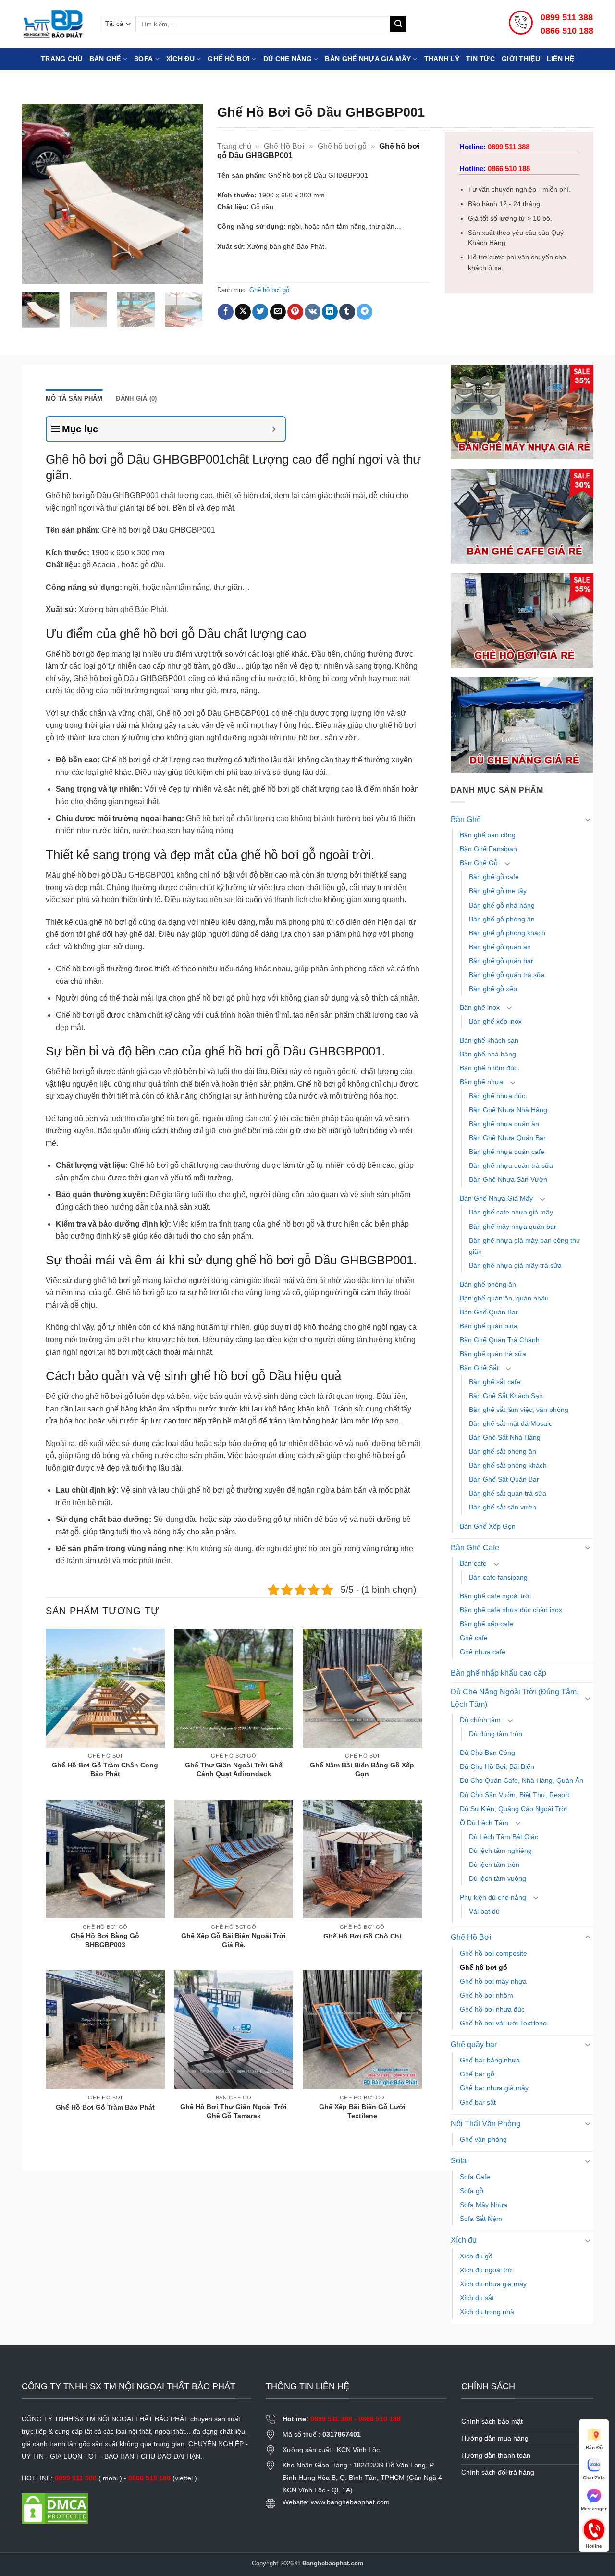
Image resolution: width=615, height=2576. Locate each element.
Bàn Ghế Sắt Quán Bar (504, 1479)
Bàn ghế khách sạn (489, 1040)
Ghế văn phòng (483, 2139)
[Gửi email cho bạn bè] (278, 312)
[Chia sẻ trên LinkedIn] (330, 312)
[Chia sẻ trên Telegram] (364, 312)
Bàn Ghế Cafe (475, 1548)
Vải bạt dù (484, 1911)
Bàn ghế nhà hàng (488, 1054)
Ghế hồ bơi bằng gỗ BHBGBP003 (105, 1940)
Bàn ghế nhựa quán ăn (504, 1124)
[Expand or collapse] (274, 429)
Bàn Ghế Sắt (479, 1368)
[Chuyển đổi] (588, 819)
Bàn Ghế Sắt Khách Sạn (506, 1396)
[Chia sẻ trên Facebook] (226, 312)
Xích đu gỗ (476, 2256)
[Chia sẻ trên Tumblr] (347, 312)
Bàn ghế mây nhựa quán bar (513, 1227)
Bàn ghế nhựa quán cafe (507, 1152)
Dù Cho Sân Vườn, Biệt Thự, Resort (515, 1795)
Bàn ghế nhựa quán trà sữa (511, 1165)
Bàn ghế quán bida (489, 1326)
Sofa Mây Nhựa (484, 2205)
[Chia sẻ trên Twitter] (260, 312)
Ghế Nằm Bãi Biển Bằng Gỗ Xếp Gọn (362, 1770)
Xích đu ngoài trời (487, 2270)
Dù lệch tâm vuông (498, 1878)
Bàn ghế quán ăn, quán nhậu (504, 1298)
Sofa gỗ (472, 2191)
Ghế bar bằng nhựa (490, 2060)
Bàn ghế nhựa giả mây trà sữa (515, 1265)
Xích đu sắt (477, 2298)
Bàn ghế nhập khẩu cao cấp (498, 1673)
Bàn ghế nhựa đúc (497, 1096)
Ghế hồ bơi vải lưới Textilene (503, 2023)
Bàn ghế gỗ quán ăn (500, 947)
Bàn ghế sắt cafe (495, 1382)
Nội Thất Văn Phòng (486, 2124)
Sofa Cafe (475, 2177)
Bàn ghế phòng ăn (488, 1284)
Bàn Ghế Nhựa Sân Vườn (508, 1179)
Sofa (143, 59)
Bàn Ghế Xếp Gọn (488, 1526)
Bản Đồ (594, 2447)
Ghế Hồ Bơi (229, 59)
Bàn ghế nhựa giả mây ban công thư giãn (525, 1246)
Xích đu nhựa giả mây (493, 2284)
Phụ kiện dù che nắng (493, 1897)
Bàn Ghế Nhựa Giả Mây (496, 1198)
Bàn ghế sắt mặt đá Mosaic (510, 1423)
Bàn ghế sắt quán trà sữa (508, 1493)
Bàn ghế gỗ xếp (493, 989)
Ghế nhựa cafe (483, 1652)
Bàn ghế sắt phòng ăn (503, 1451)
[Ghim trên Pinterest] (295, 312)
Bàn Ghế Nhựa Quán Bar (507, 1138)
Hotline (594, 2529)
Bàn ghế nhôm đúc (489, 1068)
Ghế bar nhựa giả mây (494, 2088)
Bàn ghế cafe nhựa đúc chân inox (511, 1610)
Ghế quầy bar (474, 2044)
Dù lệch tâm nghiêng (500, 1851)
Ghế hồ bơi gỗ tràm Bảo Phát (105, 2107)
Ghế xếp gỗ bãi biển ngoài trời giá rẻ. (234, 1940)
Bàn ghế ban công (488, 835)
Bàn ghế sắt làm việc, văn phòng (519, 1410)
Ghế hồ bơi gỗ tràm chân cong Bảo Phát (105, 1770)
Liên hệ (560, 59)
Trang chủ (62, 59)
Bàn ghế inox (480, 1007)
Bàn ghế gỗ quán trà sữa (507, 975)
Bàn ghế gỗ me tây (498, 891)
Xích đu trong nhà (487, 2312)
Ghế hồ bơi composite (493, 1953)
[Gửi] (398, 24)
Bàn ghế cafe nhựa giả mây (511, 1212)
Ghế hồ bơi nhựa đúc (492, 2009)
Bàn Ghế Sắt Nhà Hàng (505, 1437)
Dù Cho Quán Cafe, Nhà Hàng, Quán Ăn (522, 1780)
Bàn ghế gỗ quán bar (501, 961)
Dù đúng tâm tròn (496, 1734)
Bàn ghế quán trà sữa (493, 1354)
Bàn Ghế (105, 59)
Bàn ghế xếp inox (495, 1021)
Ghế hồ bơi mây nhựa (493, 1981)
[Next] (187, 194)
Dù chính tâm (480, 1720)
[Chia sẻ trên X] (243, 312)
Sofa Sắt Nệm (481, 2219)
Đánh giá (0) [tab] (136, 399)
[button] (34, 273)
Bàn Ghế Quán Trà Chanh (500, 1340)
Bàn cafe (473, 1563)
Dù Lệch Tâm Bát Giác (504, 1837)
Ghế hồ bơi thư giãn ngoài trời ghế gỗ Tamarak (234, 2111)
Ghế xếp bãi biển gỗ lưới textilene (362, 2111)
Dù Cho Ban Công (487, 1753)
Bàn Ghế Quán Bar (489, 1312)
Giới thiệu (521, 59)
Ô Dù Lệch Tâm (484, 1823)
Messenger (594, 2509)
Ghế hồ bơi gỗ (342, 146)
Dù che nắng (288, 59)
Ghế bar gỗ (477, 2074)
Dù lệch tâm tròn (494, 1865)
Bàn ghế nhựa (481, 1082)
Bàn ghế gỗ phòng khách (507, 933)
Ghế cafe (474, 1638)
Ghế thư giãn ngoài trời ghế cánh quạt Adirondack (234, 1770)
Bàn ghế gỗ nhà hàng (502, 905)
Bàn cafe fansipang (498, 1577)
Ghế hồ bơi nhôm (486, 1995)
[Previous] (37, 194)
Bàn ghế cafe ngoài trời (495, 1596)
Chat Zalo (594, 2478)
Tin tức (480, 59)
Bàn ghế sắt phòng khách (508, 1465)
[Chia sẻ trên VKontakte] (313, 312)
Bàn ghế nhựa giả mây (368, 59)
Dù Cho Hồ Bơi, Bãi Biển (497, 1766)
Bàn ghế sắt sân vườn (503, 1507)
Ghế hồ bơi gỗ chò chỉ (362, 1936)
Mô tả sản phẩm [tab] (74, 399)
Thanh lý (442, 59)
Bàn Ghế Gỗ (479, 863)
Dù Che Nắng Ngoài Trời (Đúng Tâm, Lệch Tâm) (515, 1698)
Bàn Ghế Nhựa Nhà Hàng (508, 1110)
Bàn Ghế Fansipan (488, 849)
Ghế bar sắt (478, 2102)
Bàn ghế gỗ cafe (494, 877)
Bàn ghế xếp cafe (486, 1624)
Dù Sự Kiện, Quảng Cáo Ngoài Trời (513, 1809)
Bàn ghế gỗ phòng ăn (502, 919)
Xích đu (180, 59)
